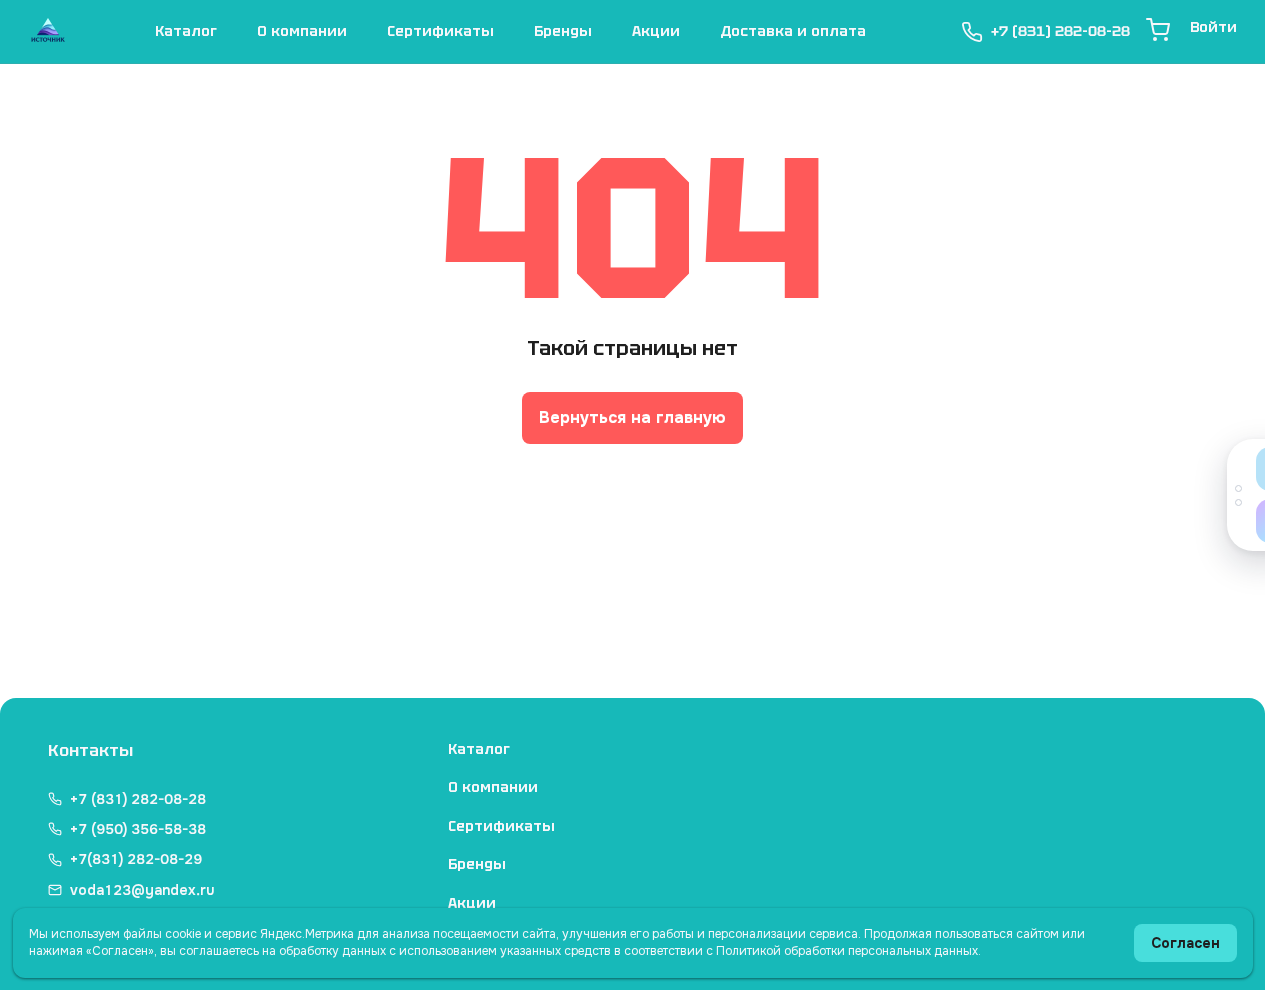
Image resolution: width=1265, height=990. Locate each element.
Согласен (1185, 943)
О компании (302, 31)
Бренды (563, 31)
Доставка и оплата (793, 31)
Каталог (186, 31)
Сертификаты (440, 31)
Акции (656, 31)
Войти (1213, 27)
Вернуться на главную (632, 417)
